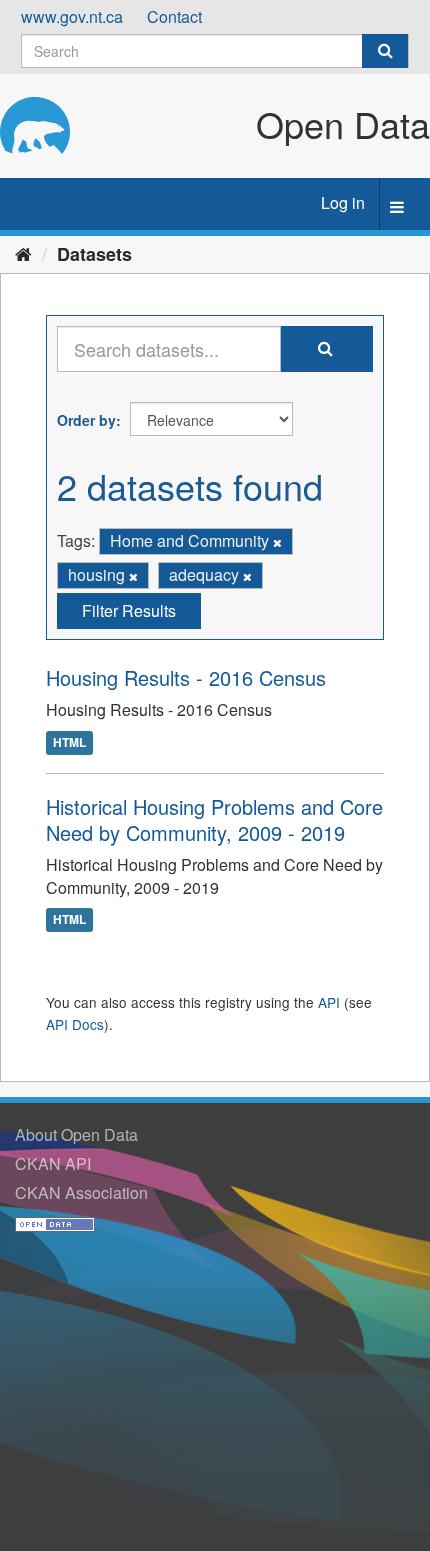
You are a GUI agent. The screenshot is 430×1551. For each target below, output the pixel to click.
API (329, 1002)
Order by (86, 420)
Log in (343, 202)
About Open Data (76, 1134)
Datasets (94, 254)
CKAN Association (81, 1192)
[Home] (23, 253)
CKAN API (53, 1163)
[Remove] (277, 542)
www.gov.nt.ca (72, 16)
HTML (69, 742)
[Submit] (385, 51)
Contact (174, 16)
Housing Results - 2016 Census (186, 677)
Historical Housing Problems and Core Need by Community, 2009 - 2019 (214, 819)
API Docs (75, 1024)
